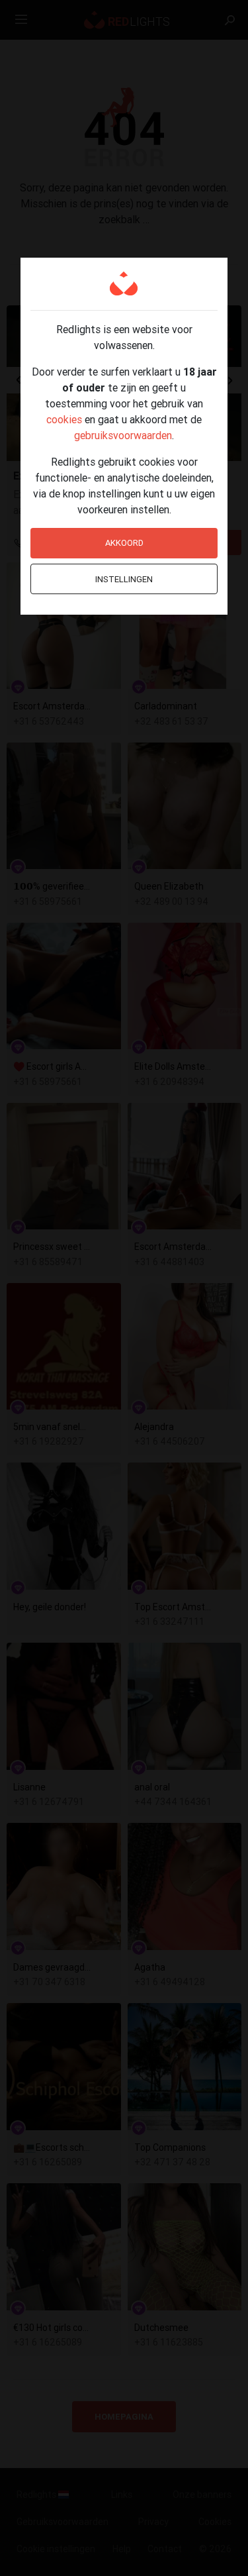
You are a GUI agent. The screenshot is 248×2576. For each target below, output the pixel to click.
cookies (64, 419)
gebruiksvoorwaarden (123, 435)
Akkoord (124, 543)
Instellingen (124, 579)
